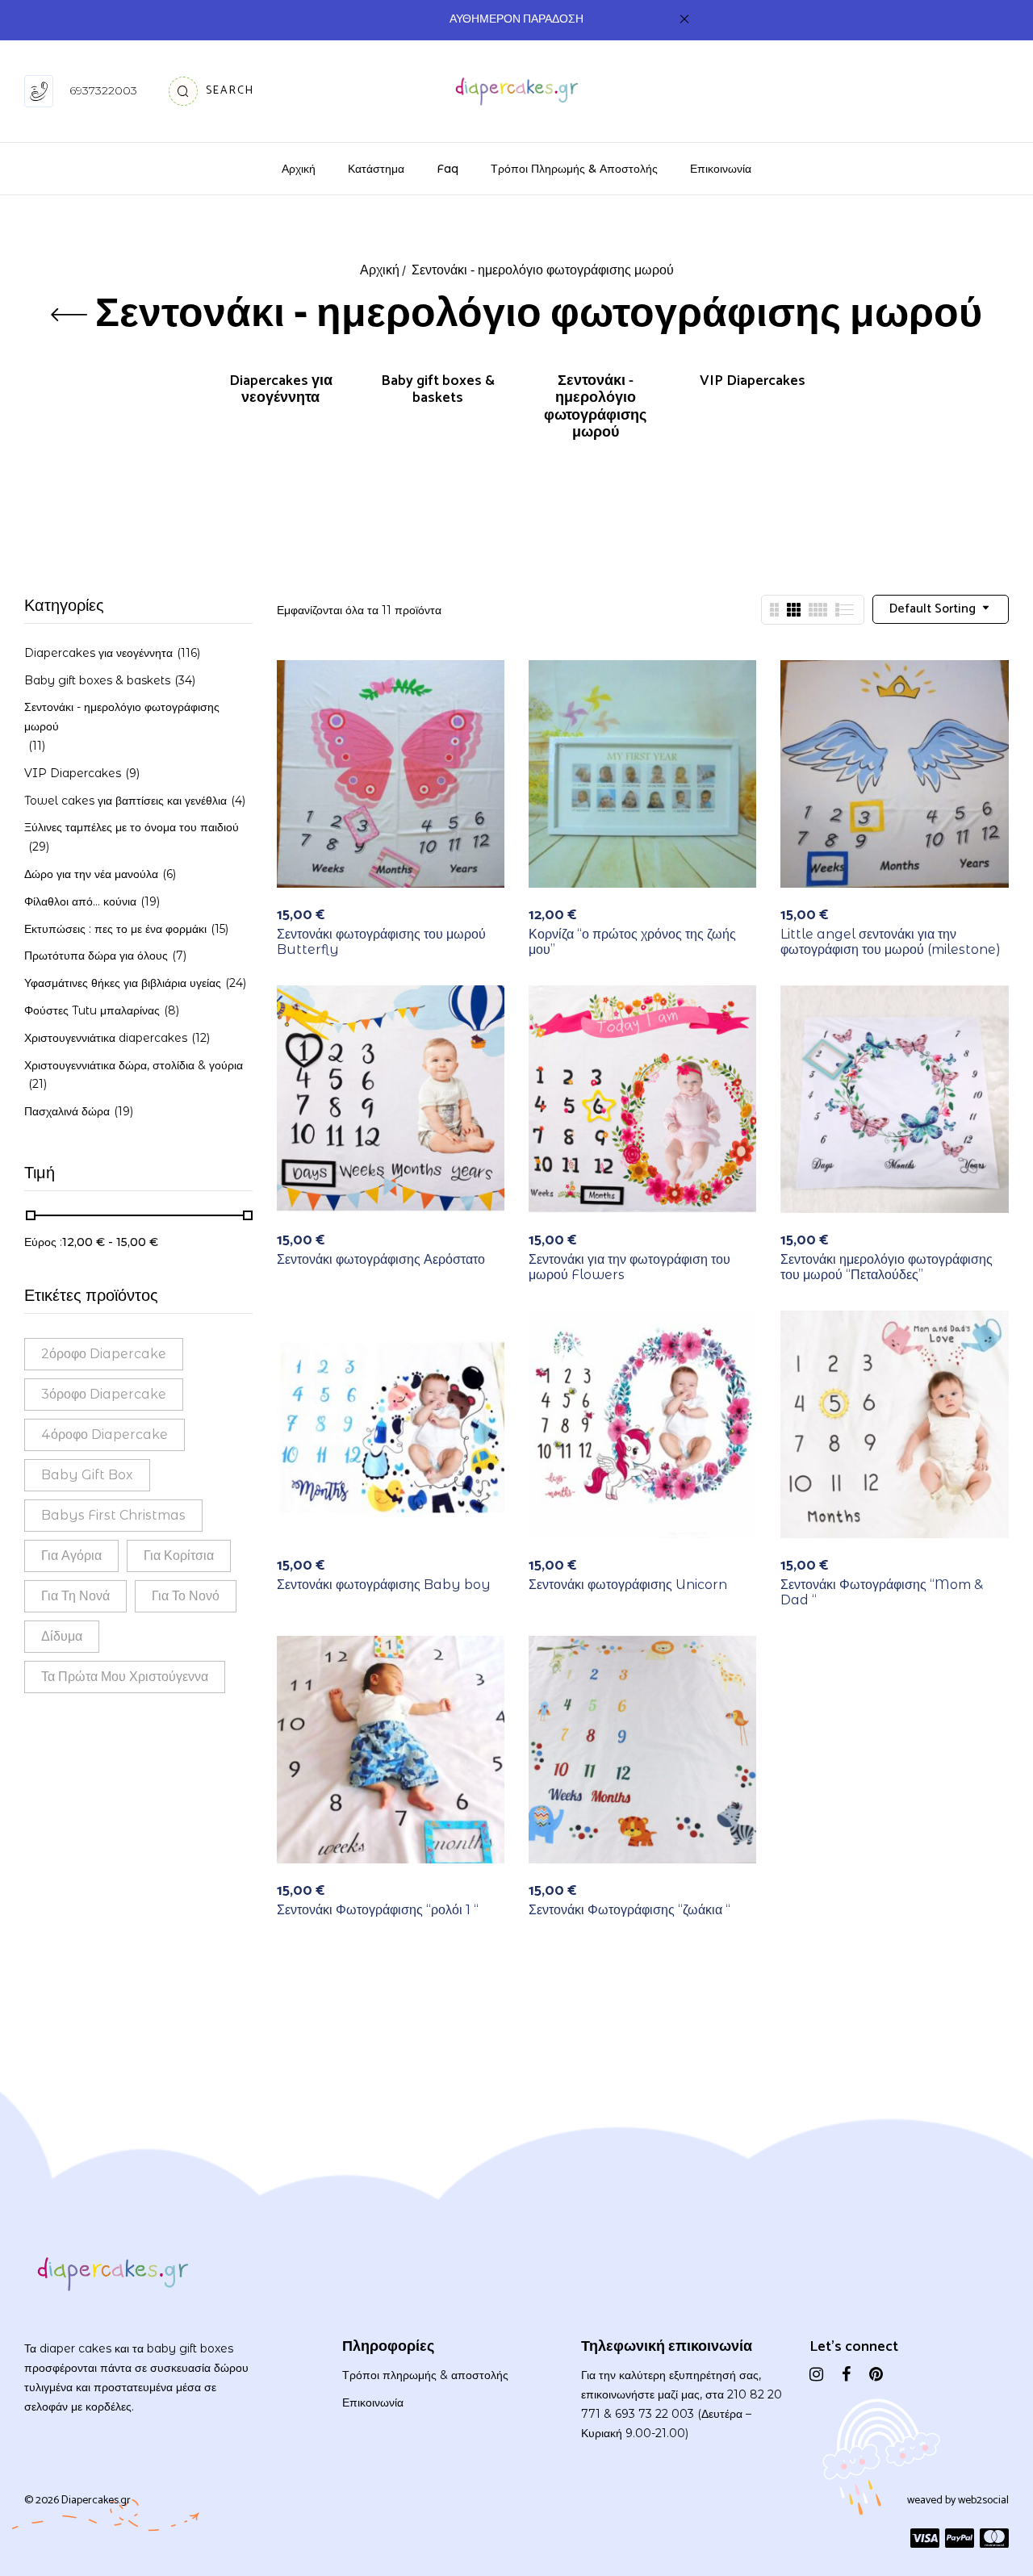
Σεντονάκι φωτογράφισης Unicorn (628, 1585)
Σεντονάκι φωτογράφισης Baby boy (384, 1585)
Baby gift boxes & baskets (438, 391)
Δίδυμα (62, 1636)
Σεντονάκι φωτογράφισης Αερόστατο (381, 1259)
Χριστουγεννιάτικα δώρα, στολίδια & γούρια (134, 1065)
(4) (238, 801)
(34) (185, 680)
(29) (39, 847)
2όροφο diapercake (104, 1354)
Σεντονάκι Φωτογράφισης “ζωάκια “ (629, 1910)
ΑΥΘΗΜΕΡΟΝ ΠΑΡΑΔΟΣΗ (516, 20)
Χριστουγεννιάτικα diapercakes (106, 1038)
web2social (983, 2501)
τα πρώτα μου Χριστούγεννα (125, 1677)
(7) (179, 956)
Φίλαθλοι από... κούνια (80, 901)
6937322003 (103, 90)
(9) (132, 773)
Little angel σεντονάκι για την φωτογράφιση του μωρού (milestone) (891, 942)
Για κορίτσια (179, 1556)
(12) (201, 1038)
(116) (188, 653)
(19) (150, 901)
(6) (169, 874)
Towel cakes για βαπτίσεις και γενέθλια (125, 801)
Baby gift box (87, 1475)
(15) (220, 929)
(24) (236, 983)
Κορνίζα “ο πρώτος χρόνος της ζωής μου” (632, 942)
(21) (38, 1084)
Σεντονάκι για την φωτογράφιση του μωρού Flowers (629, 1267)
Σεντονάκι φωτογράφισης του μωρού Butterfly (381, 942)
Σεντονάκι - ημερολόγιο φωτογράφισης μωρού (595, 409)
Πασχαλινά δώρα (67, 1111)
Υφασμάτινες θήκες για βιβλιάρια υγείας (123, 983)
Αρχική (380, 271)
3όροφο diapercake (104, 1394)
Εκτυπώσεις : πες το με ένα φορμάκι (115, 929)
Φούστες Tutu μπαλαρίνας (92, 1010)
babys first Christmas (113, 1515)
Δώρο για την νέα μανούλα (91, 874)
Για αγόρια (71, 1556)
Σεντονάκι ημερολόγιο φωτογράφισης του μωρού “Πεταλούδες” (887, 1267)
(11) (37, 746)
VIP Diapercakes (753, 383)
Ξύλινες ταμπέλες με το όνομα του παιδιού (132, 827)
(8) (171, 1010)
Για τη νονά (75, 1596)
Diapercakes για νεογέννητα (281, 391)
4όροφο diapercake (105, 1434)
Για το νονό (186, 1596)
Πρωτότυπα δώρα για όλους (96, 956)
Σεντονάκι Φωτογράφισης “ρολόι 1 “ (378, 1910)
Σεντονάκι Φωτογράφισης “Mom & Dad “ (882, 1592)
